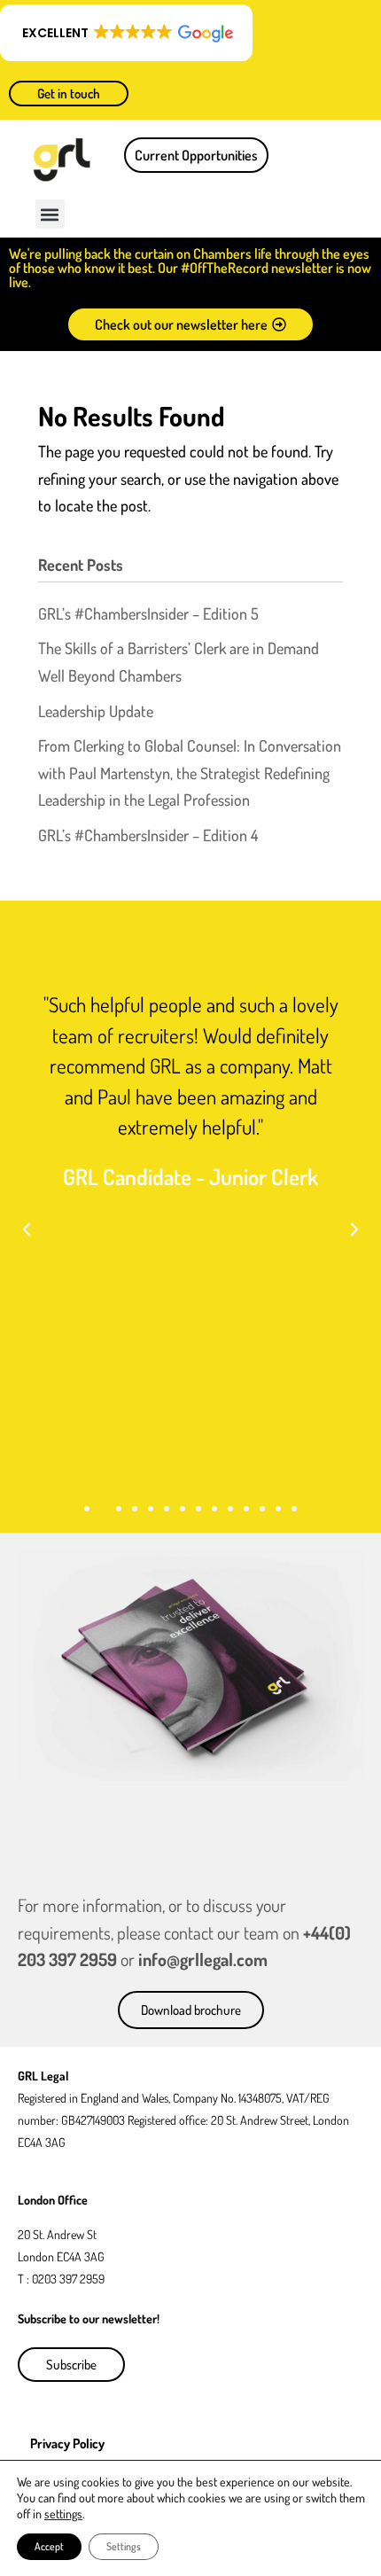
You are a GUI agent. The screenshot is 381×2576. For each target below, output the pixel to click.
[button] (126, 33)
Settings (124, 2546)
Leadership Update (96, 711)
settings (63, 2514)
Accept (49, 2546)
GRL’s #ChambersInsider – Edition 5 (148, 613)
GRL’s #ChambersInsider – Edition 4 (148, 835)
